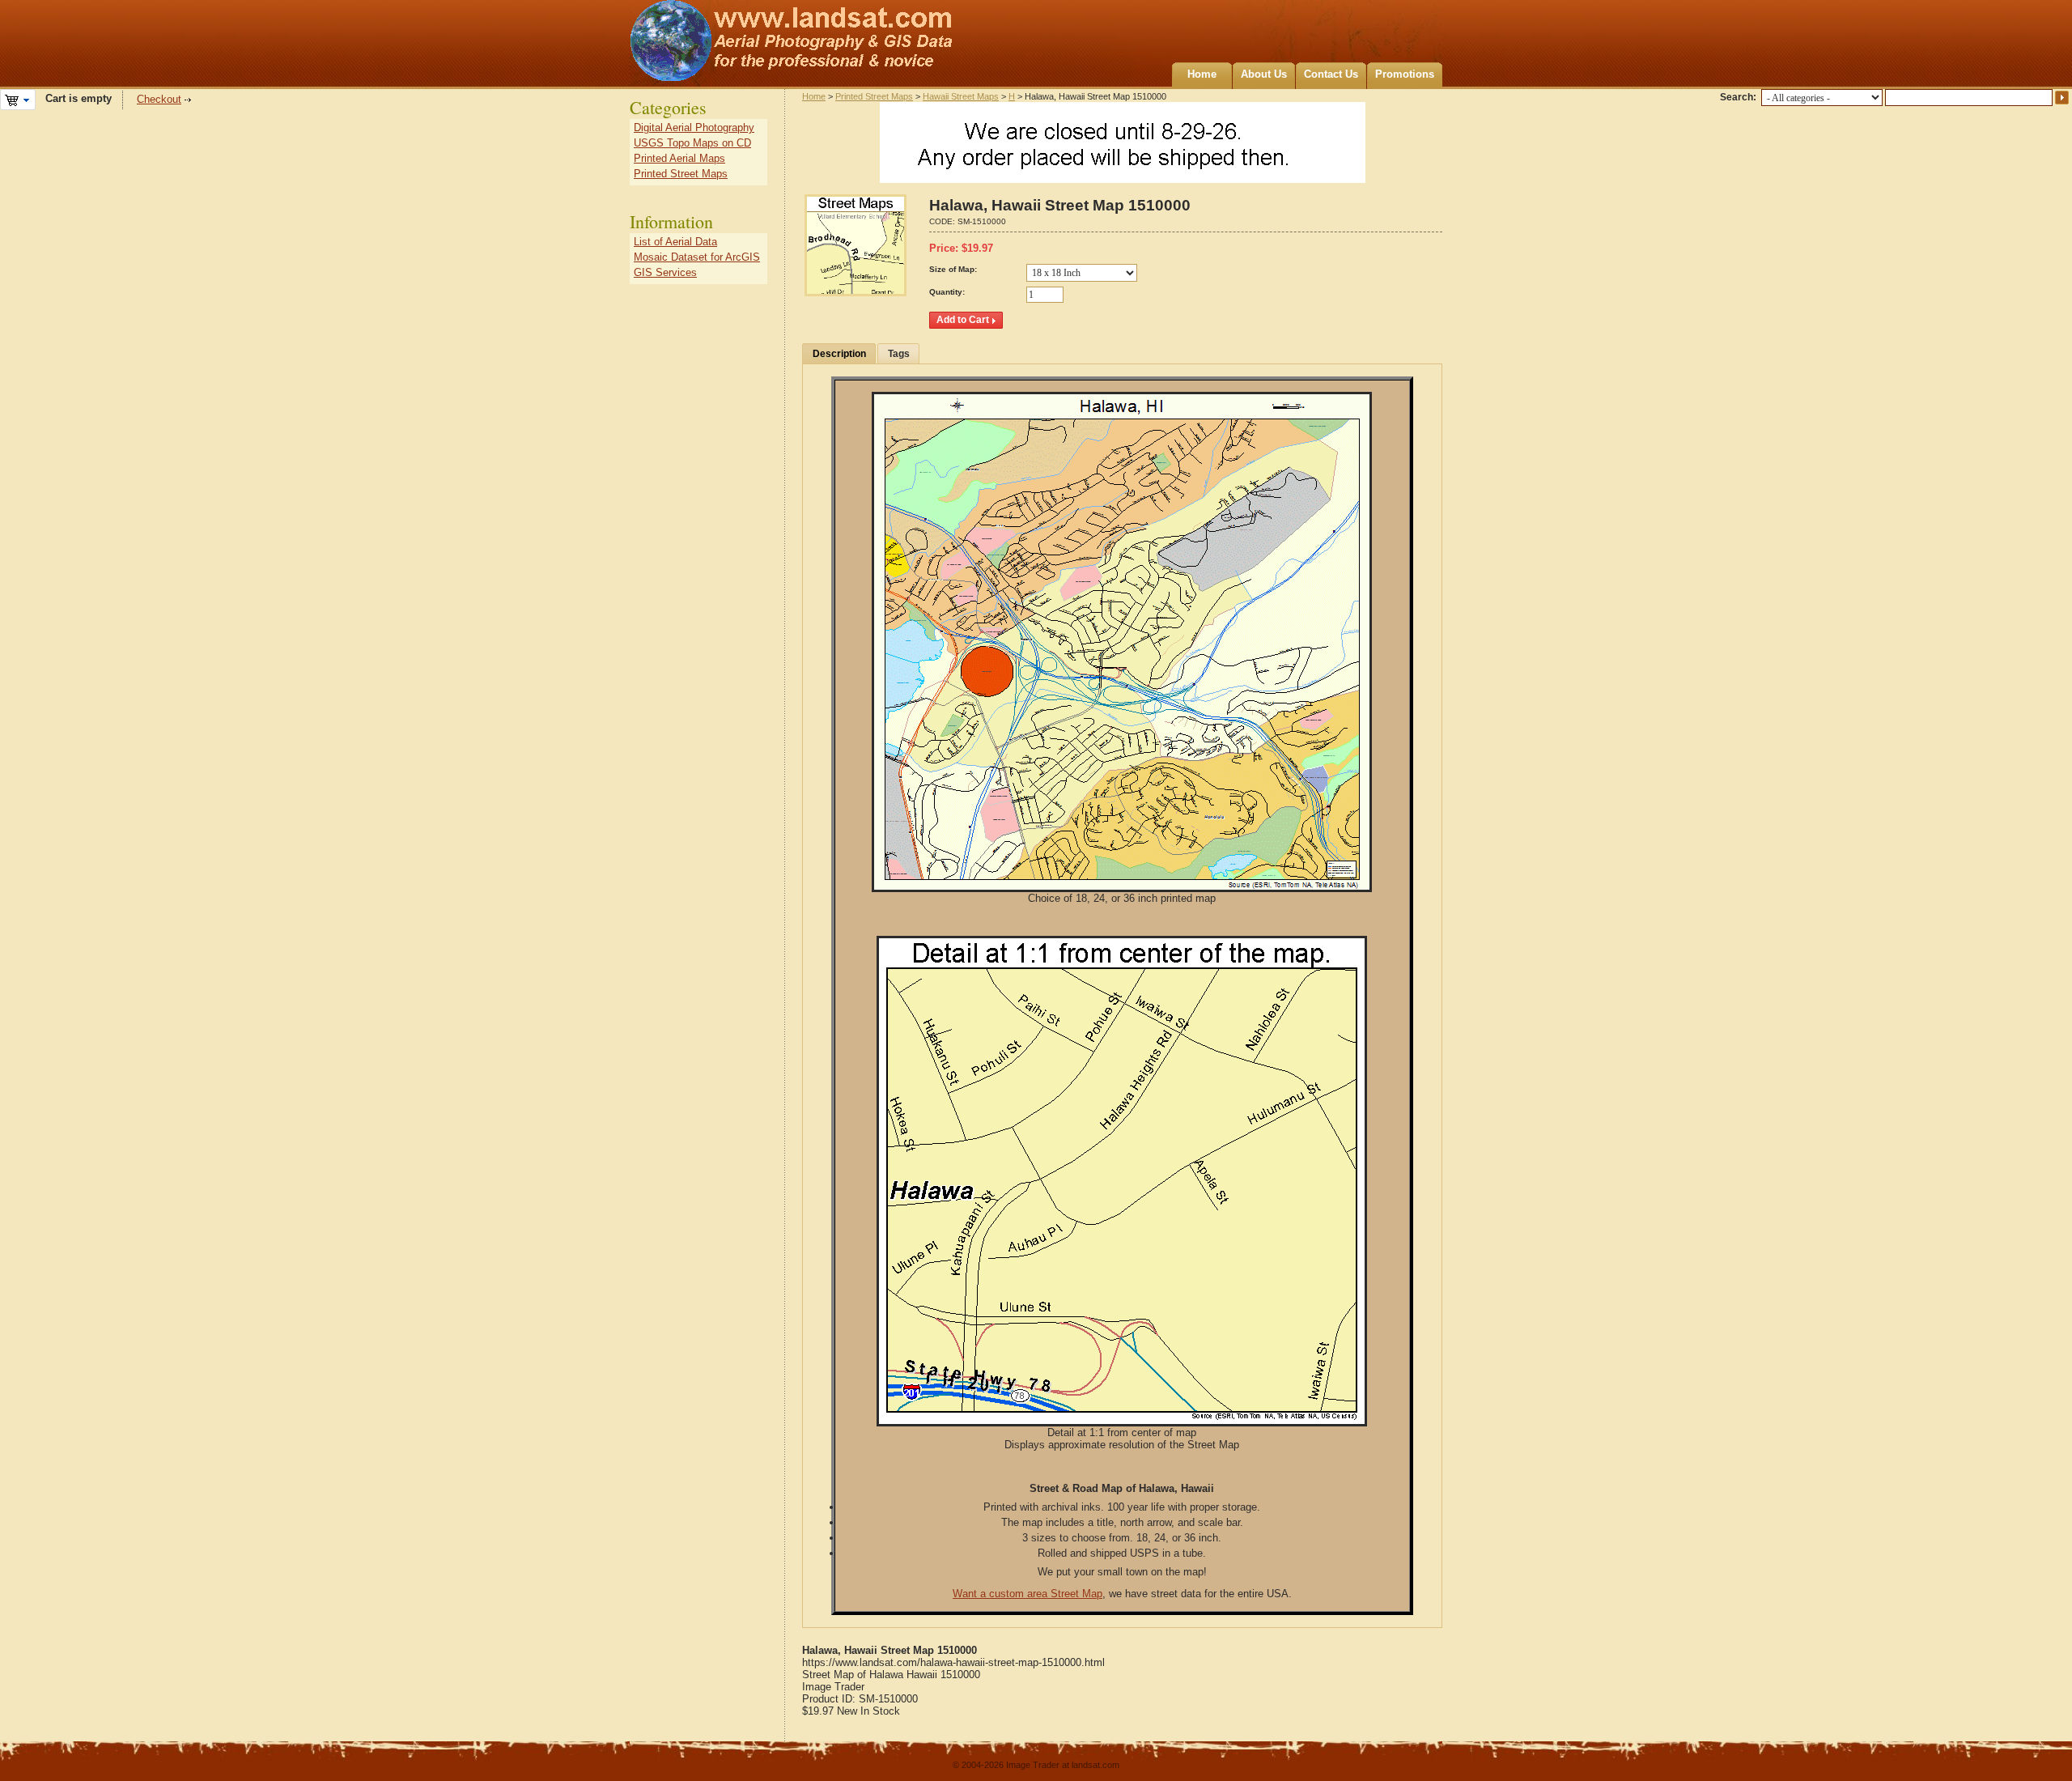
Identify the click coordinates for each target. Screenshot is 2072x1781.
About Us (1264, 74)
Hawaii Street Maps (961, 96)
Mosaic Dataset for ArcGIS (697, 257)
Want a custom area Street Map (1028, 1594)
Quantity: (947, 292)
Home (1202, 74)
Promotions (1405, 74)
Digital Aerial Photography (694, 128)
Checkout (159, 99)
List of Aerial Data (675, 242)
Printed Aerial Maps (679, 158)
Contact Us (1331, 74)
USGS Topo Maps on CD (692, 143)
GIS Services (665, 272)
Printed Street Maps (874, 96)
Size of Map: (953, 269)
